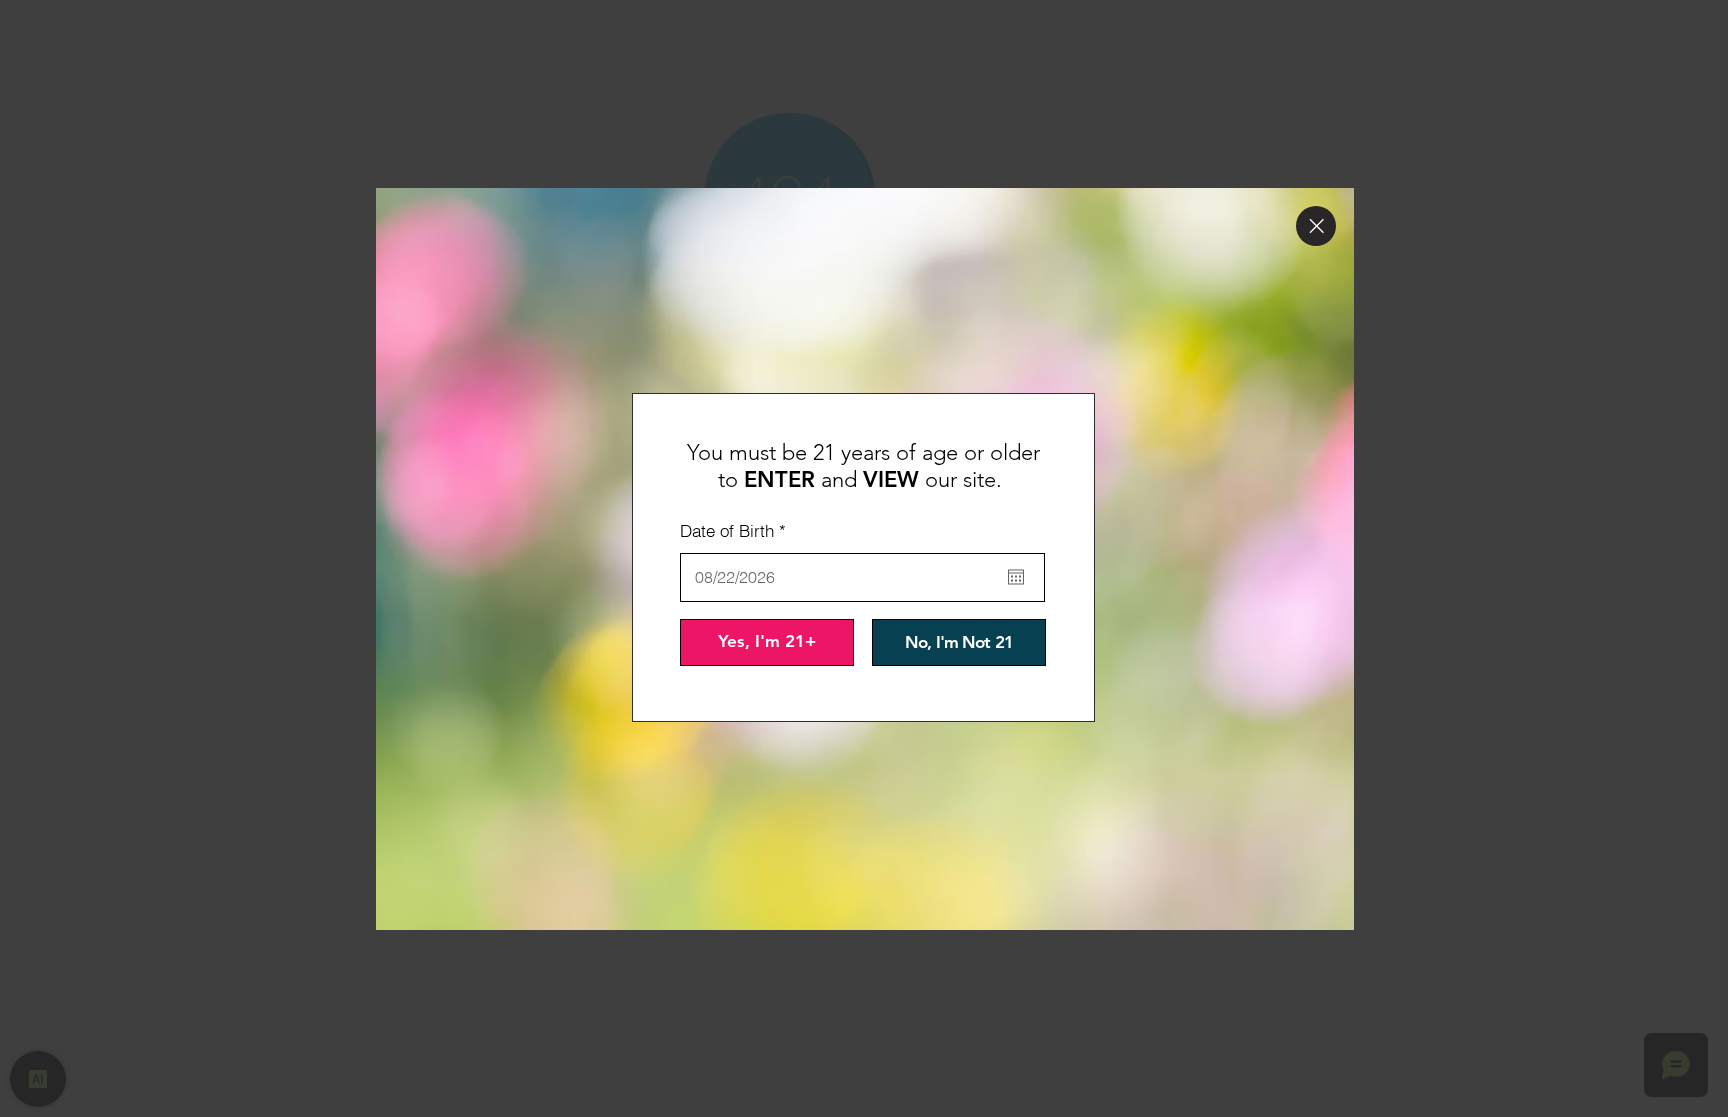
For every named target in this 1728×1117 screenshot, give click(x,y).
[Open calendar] (1016, 577)
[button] (1316, 226)
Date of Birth (737, 530)
